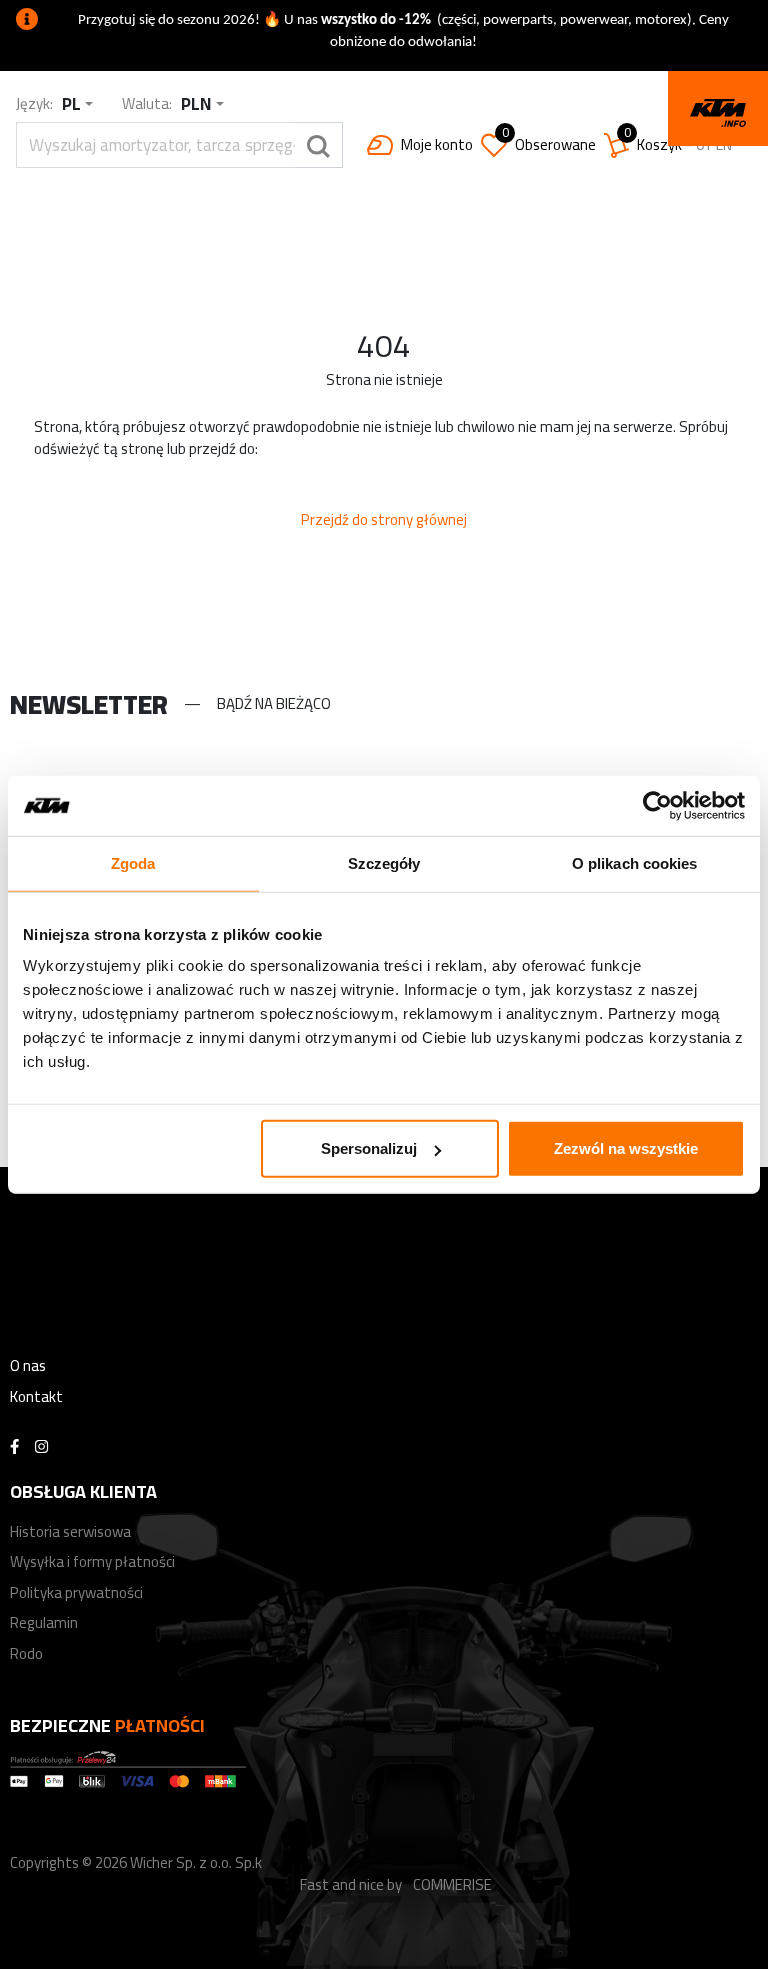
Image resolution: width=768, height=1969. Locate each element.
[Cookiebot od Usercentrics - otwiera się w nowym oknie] (657, 805)
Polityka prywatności (76, 1592)
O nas (28, 1365)
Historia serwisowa (70, 1531)
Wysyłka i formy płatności (92, 1561)
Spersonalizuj (369, 1148)
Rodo (26, 1653)
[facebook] (14, 1447)
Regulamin (44, 1622)
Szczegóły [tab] (384, 862)
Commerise (452, 1884)
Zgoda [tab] (133, 862)
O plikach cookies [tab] (635, 862)
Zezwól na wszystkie (626, 1148)
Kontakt (36, 1396)
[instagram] (41, 1447)
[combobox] (77, 104)
